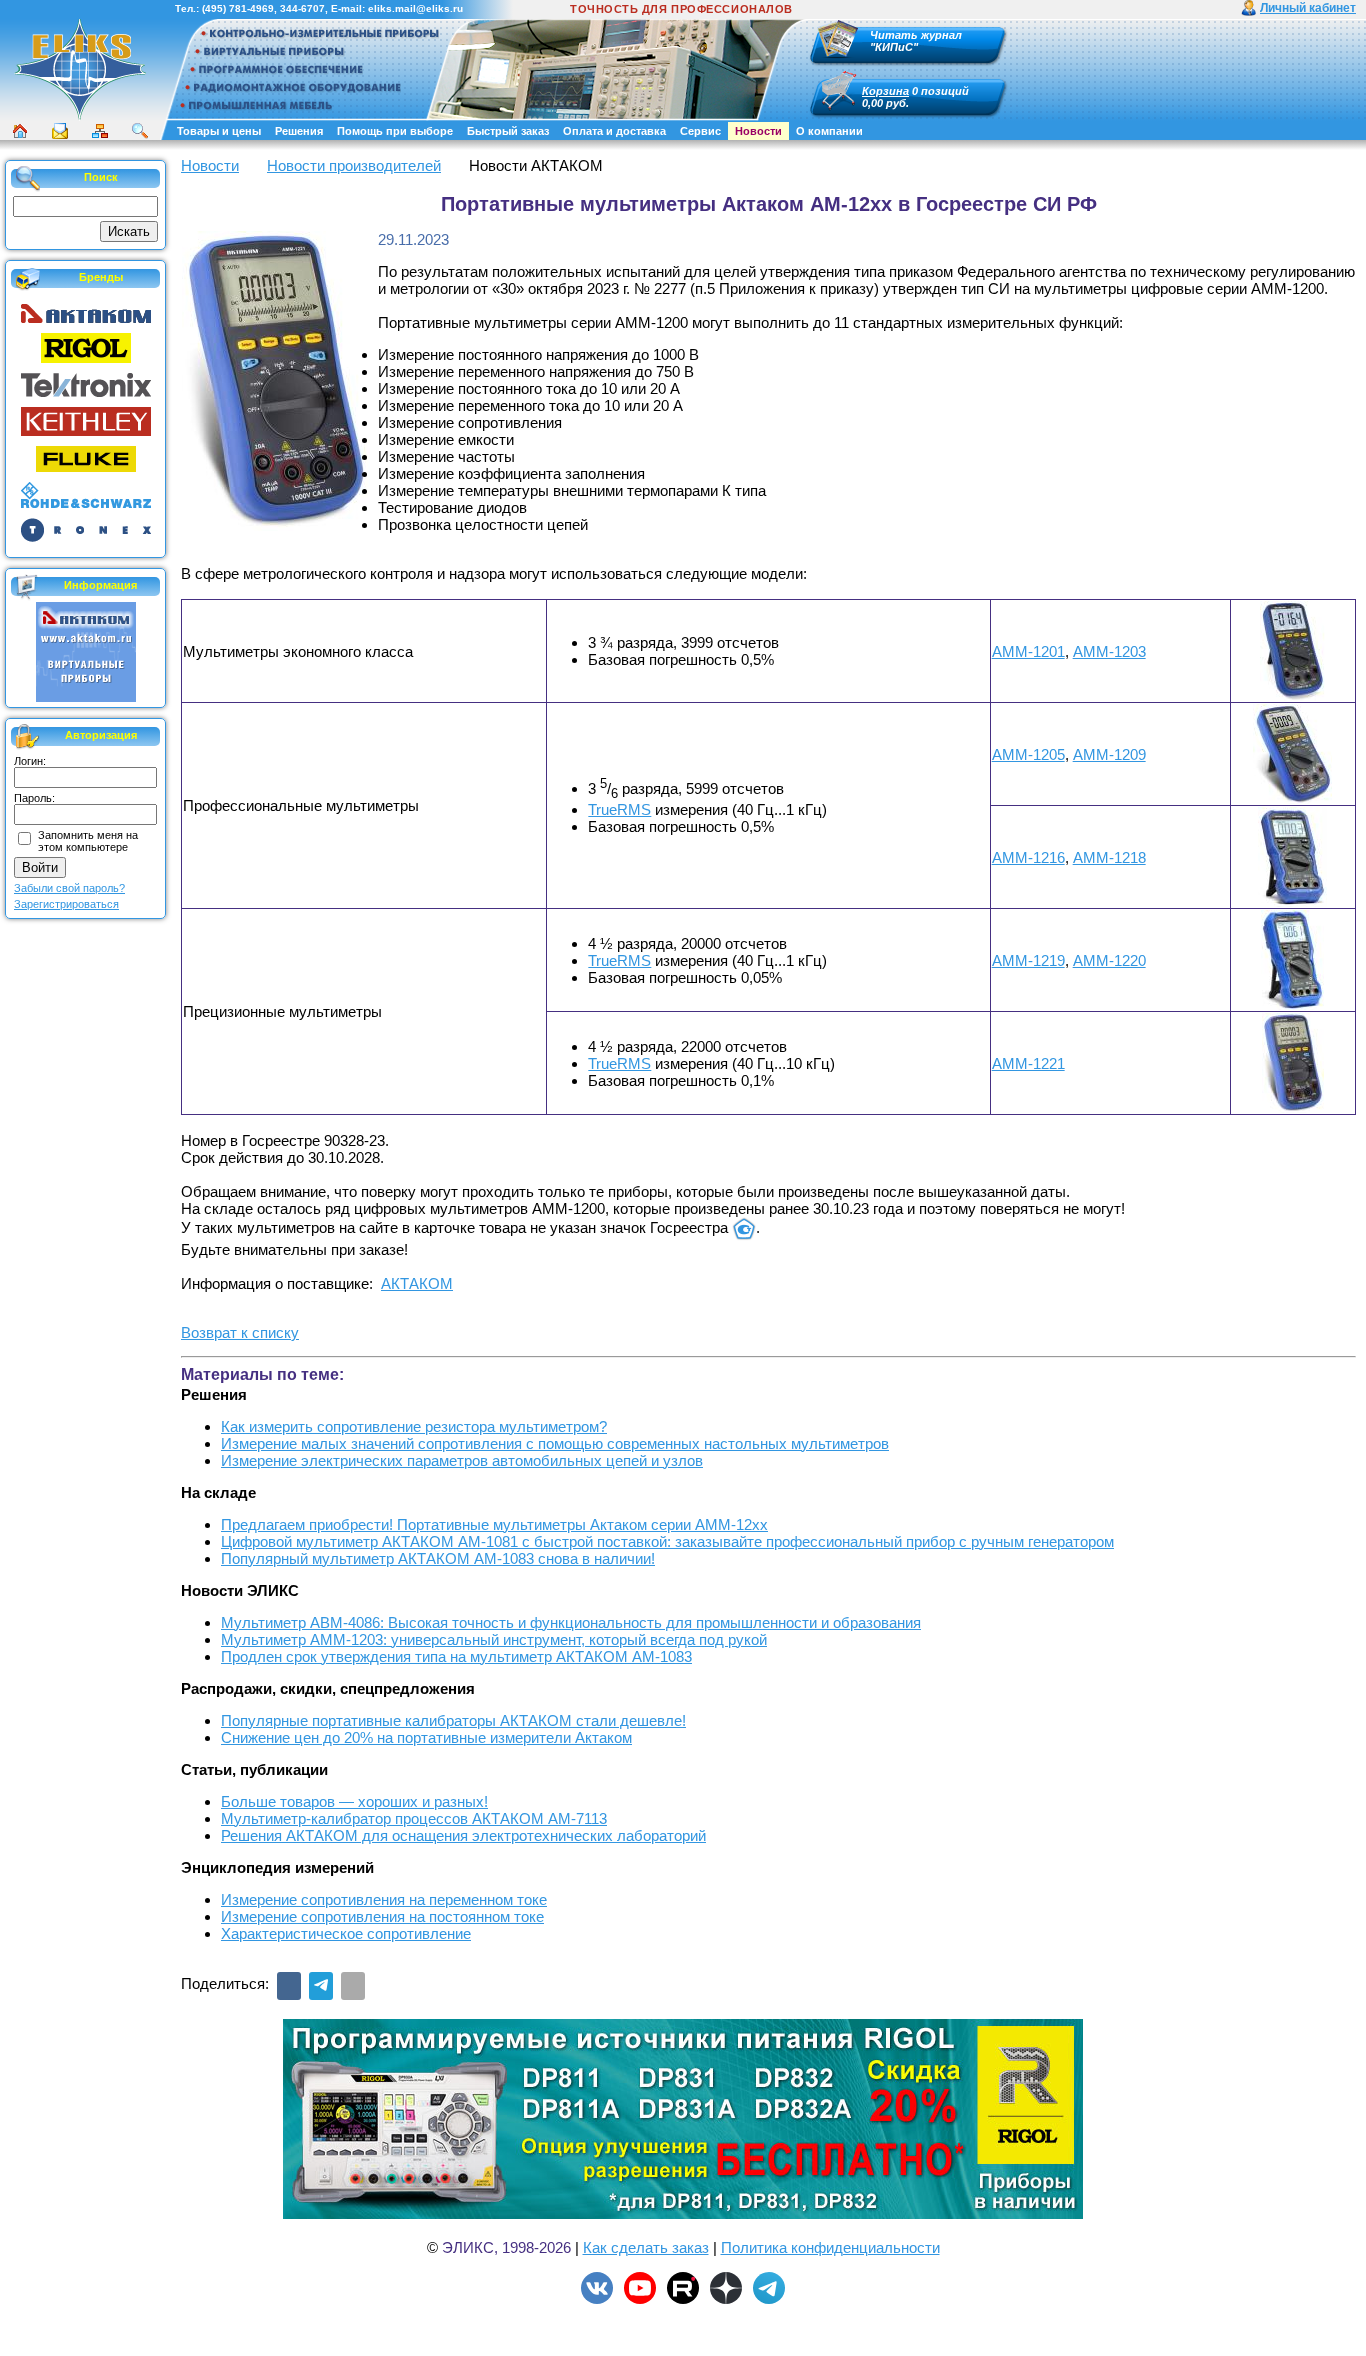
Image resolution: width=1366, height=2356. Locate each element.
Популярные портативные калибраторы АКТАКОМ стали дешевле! (453, 1720)
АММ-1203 (1109, 651)
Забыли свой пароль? (69, 888)
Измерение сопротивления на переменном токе (384, 1899)
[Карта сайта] (100, 131)
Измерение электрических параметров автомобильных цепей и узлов (462, 1460)
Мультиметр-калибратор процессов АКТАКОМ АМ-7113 (414, 1818)
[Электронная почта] (353, 1986)
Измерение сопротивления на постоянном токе (382, 1916)
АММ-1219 (1028, 960)
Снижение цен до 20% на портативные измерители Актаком (426, 1737)
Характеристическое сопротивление (346, 1933)
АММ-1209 (1109, 754)
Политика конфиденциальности (830, 2247)
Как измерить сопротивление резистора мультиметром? (414, 1426)
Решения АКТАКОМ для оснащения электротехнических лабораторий (463, 1835)
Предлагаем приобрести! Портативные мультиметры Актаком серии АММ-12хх (494, 1524)
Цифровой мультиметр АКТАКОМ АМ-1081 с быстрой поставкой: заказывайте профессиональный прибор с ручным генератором (667, 1541)
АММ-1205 (1028, 754)
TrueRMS (619, 809)
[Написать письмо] (60, 131)
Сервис (700, 131)
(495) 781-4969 (238, 8)
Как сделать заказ (646, 2247)
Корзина (885, 91)
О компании (829, 131)
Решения (299, 131)
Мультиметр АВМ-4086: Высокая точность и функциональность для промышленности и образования (571, 1622)
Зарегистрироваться (66, 904)
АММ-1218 (1109, 857)
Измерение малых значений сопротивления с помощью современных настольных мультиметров (555, 1443)
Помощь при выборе (395, 131)
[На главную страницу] (80, 117)
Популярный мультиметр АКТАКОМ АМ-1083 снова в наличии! (438, 1558)
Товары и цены (219, 131)
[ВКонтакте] (289, 1986)
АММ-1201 (1028, 651)
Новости (758, 131)
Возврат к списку (240, 1332)
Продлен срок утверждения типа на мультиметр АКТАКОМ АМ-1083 (456, 1656)
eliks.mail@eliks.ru (415, 8)
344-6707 (302, 8)
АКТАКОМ (417, 1283)
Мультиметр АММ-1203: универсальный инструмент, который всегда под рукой (494, 1639)
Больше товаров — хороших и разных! (354, 1801)
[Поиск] (140, 131)
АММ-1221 (1028, 1063)
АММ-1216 (1028, 857)
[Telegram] (321, 1986)
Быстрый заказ (508, 131)
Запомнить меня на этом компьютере (88, 841)
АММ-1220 (1109, 960)
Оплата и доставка (614, 131)
